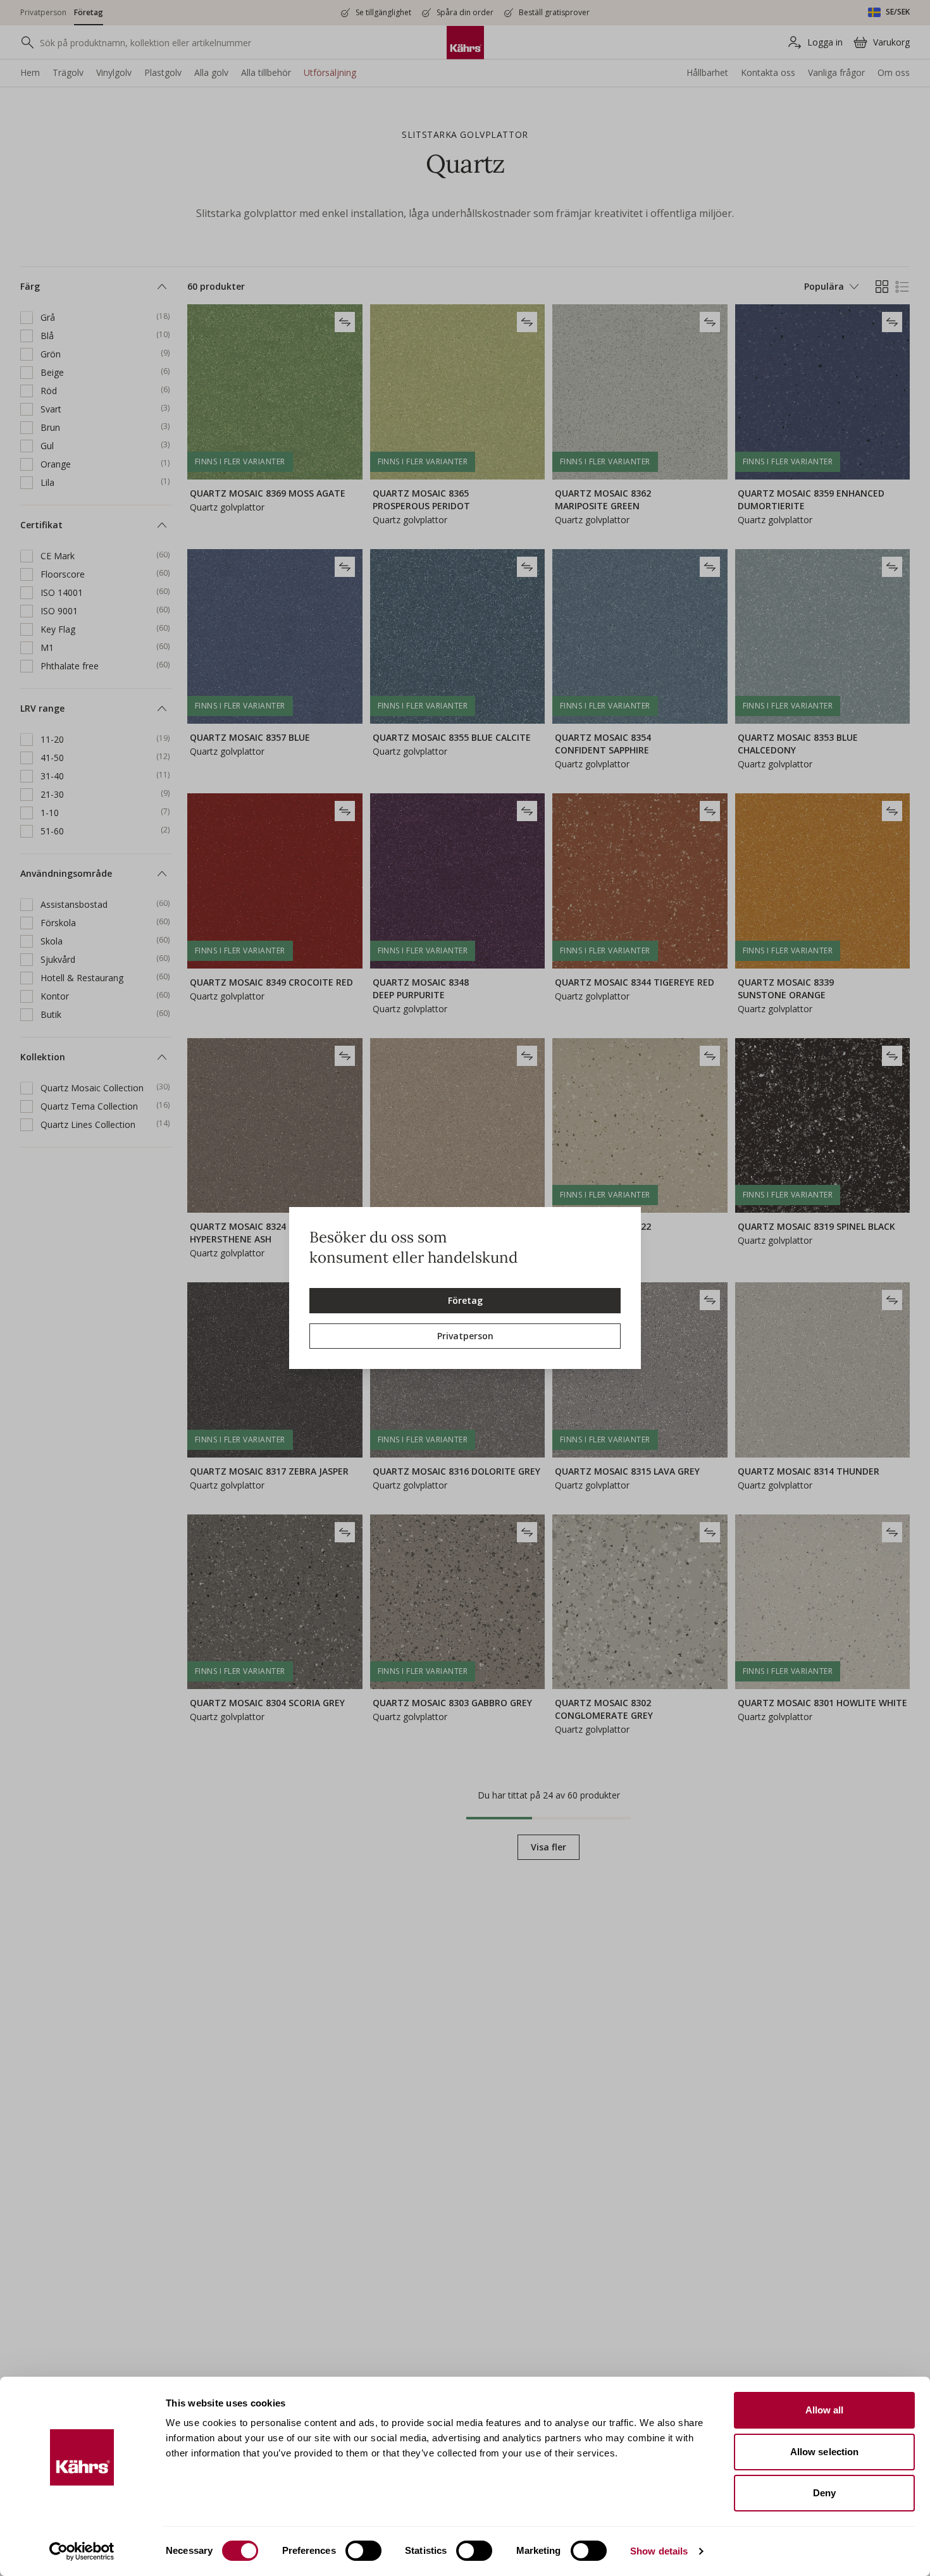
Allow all (825, 2410)
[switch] (363, 2551)
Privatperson (465, 1336)
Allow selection (825, 2452)
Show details (659, 2551)
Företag (465, 1300)
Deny (824, 2493)
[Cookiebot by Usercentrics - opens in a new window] (82, 2551)
